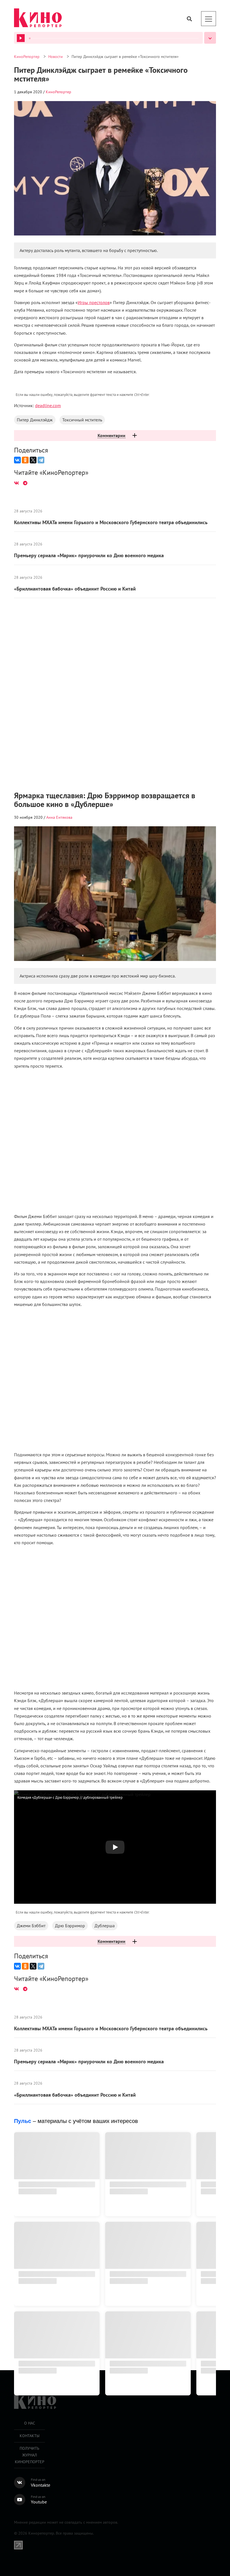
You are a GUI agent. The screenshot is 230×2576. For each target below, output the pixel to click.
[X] (33, 191)
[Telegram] (41, 191)
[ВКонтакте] (17, 191)
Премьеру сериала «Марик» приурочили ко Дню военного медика (89, 614)
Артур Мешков (59, 876)
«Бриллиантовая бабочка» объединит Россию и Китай (75, 648)
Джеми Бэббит (31, 150)
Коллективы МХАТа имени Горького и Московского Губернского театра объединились (111, 581)
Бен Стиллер (29, 2425)
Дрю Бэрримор (70, 150)
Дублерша (105, 150)
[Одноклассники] (25, 191)
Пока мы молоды (67, 2425)
